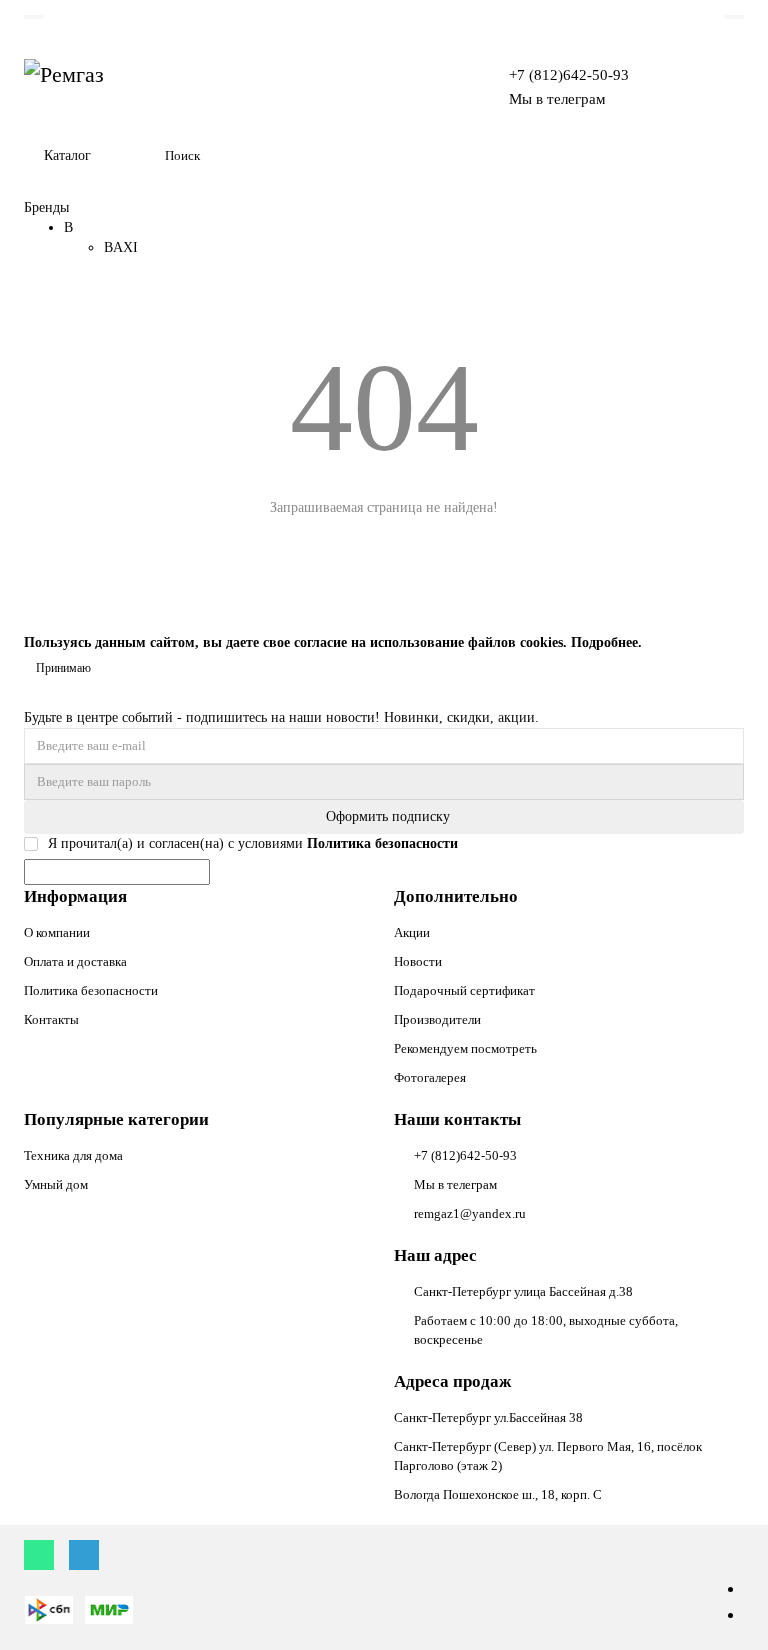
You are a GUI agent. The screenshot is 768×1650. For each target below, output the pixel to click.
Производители (437, 1019)
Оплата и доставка (75, 961)
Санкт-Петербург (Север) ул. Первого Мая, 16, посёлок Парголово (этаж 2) (548, 1456)
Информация (75, 896)
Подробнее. (606, 642)
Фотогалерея (430, 1077)
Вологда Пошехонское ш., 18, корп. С (498, 1494)
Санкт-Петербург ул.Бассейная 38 (488, 1417)
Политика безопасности (91, 990)
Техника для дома (73, 1155)
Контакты (51, 1019)
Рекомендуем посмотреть (465, 1048)
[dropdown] (34, 17)
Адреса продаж (452, 1381)
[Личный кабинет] (734, 17)
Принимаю (63, 668)
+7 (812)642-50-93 (569, 74)
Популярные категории (116, 1119)
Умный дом (56, 1184)
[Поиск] (723, 156)
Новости (418, 961)
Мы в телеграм (557, 98)
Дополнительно (456, 896)
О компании (57, 932)
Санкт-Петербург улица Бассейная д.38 (523, 1291)
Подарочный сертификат (464, 990)
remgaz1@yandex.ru (470, 1213)
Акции (412, 932)
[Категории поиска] (138, 156)
